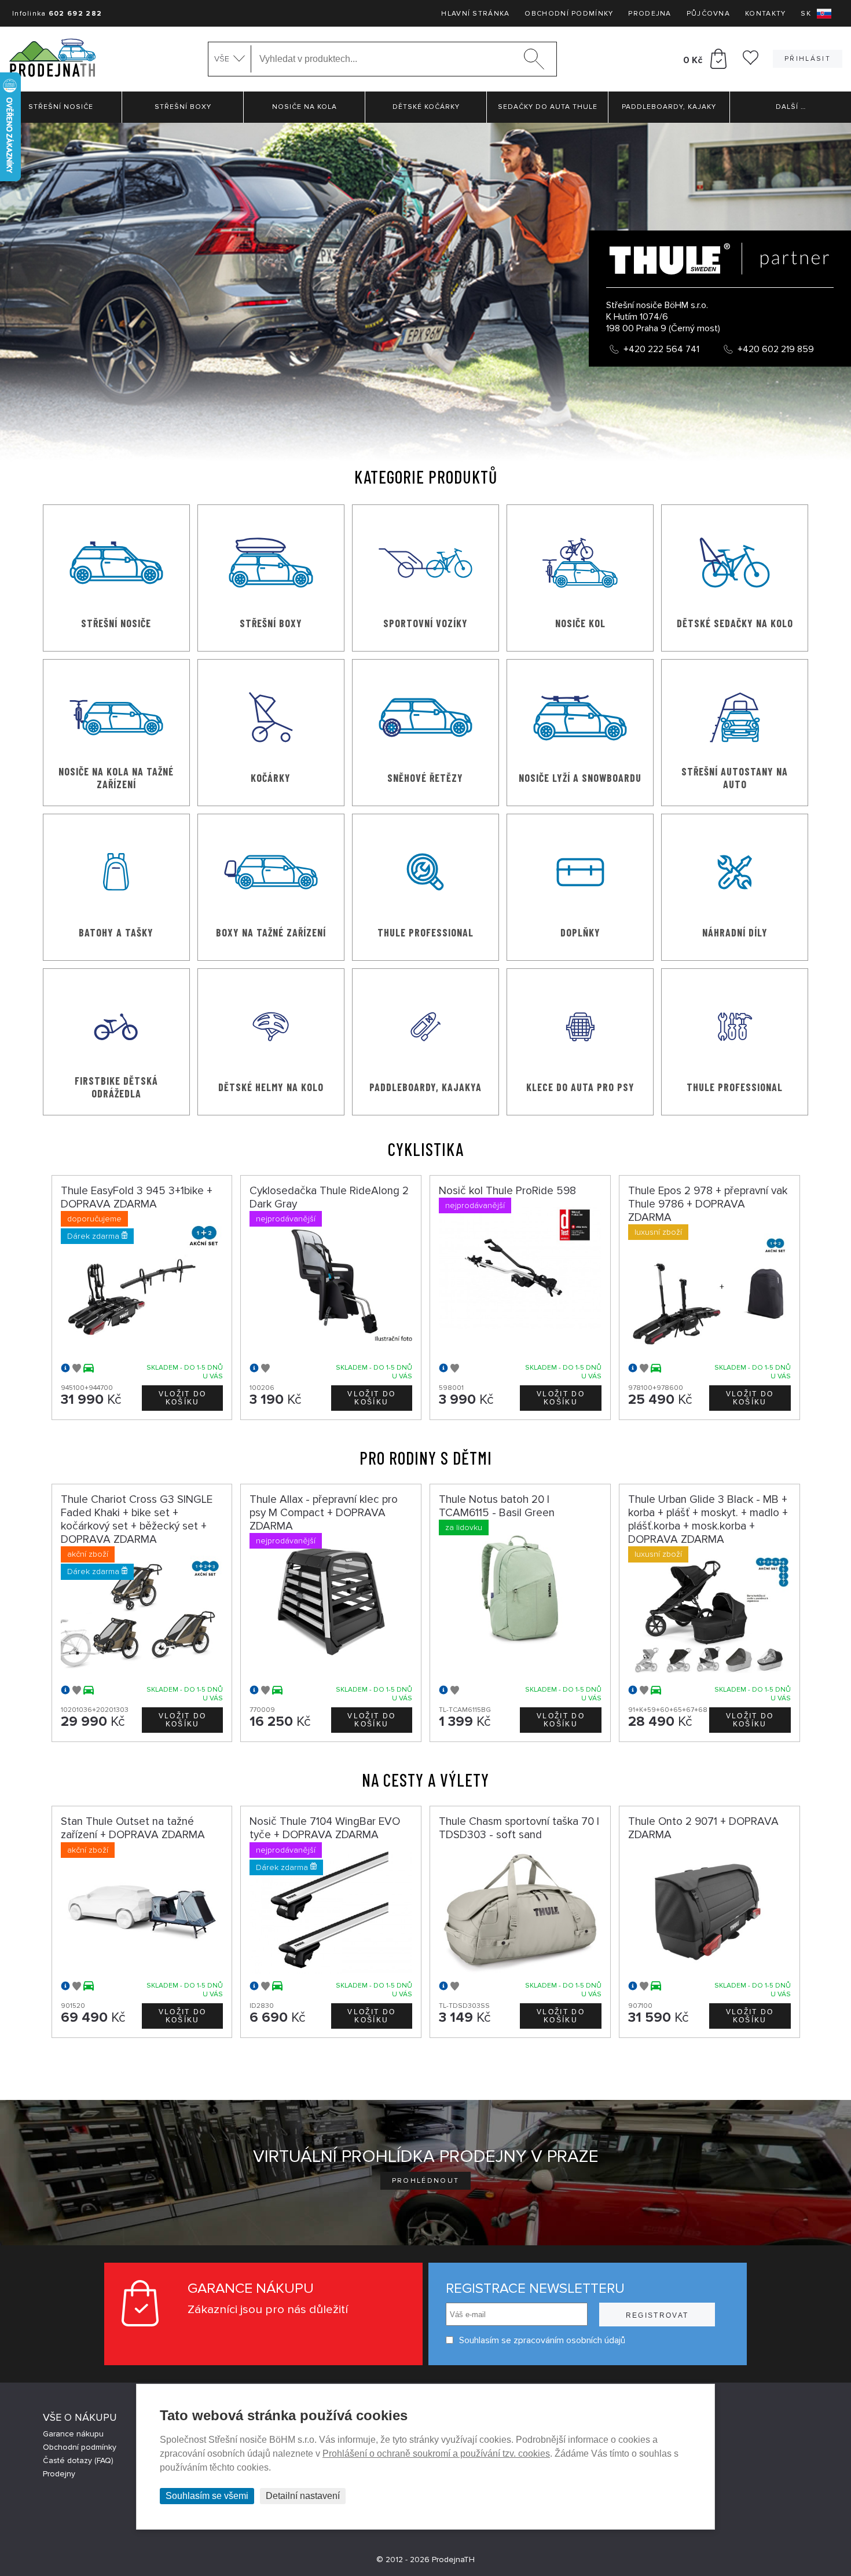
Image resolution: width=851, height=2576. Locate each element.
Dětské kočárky (426, 107)
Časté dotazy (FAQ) (78, 2460)
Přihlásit (808, 59)
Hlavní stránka (475, 14)
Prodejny (59, 2474)
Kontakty (765, 14)
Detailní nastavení (303, 2496)
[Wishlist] (751, 62)
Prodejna (650, 14)
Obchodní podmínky (569, 14)
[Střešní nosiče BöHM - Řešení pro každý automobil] (52, 59)
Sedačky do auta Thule (548, 107)
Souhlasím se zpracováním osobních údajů (542, 2340)
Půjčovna (708, 14)
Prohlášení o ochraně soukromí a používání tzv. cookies (436, 2454)
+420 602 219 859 (776, 349)
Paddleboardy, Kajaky (669, 107)
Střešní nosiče (61, 107)
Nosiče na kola (305, 107)
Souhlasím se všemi (207, 2496)
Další (791, 107)
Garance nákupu (73, 2434)
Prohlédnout (426, 2181)
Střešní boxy (183, 107)
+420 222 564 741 (661, 349)
